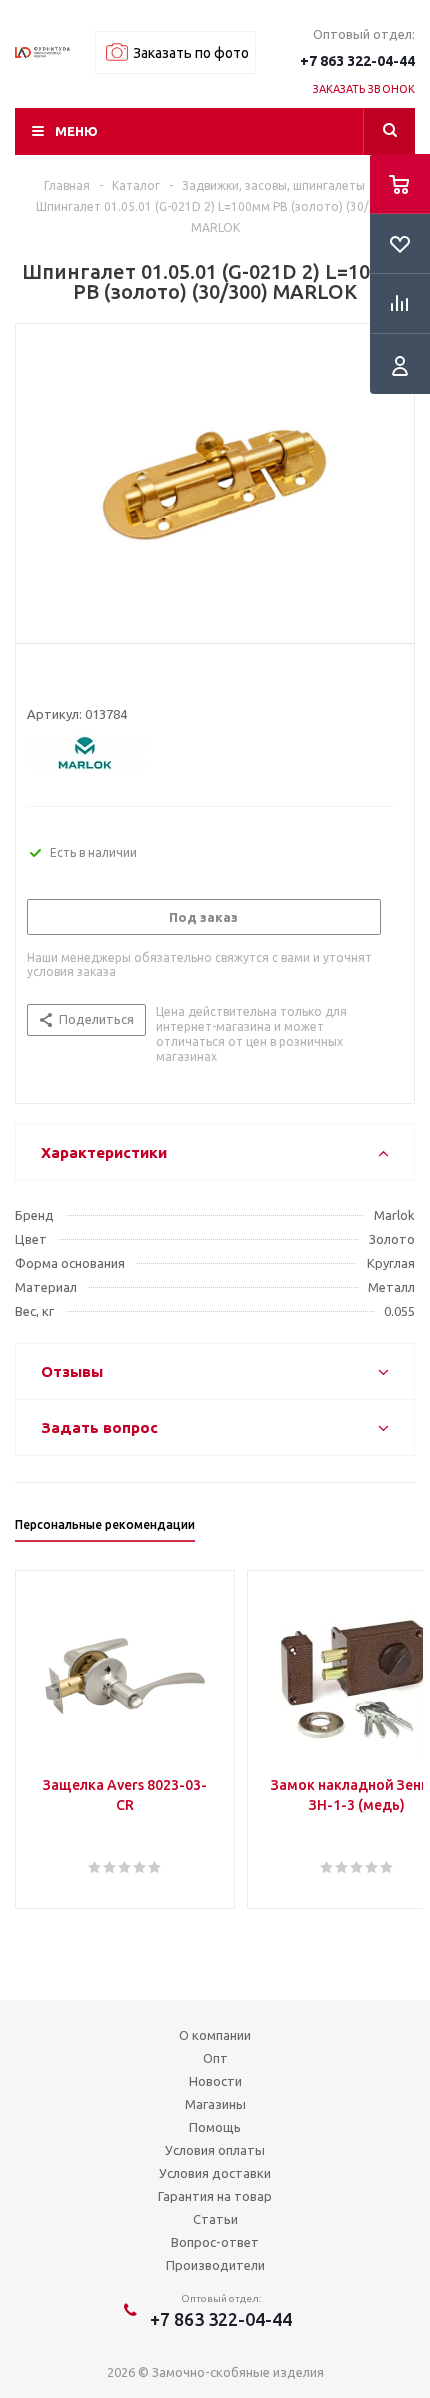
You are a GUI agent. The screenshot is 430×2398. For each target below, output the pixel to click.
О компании (215, 2035)
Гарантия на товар (215, 2196)
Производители (215, 2265)
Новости (215, 2081)
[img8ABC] (215, 479)
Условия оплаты (215, 2150)
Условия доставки (215, 2173)
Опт (215, 2058)
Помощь (215, 2127)
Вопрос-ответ (215, 2242)
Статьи (215, 2219)
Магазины (215, 2104)
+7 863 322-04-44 (357, 61)
